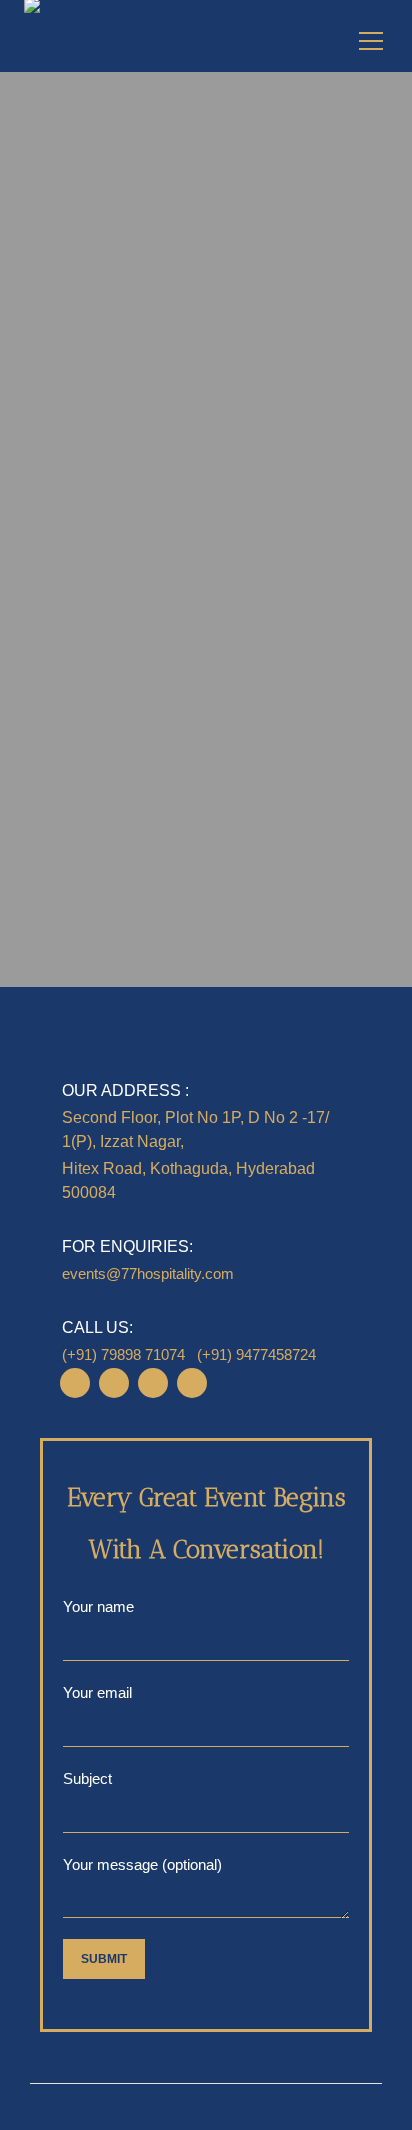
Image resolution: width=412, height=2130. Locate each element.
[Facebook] (153, 1383)
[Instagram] (75, 1383)
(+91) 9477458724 (256, 1354)
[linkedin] (114, 1383)
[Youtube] (192, 1383)
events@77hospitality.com (148, 1273)
